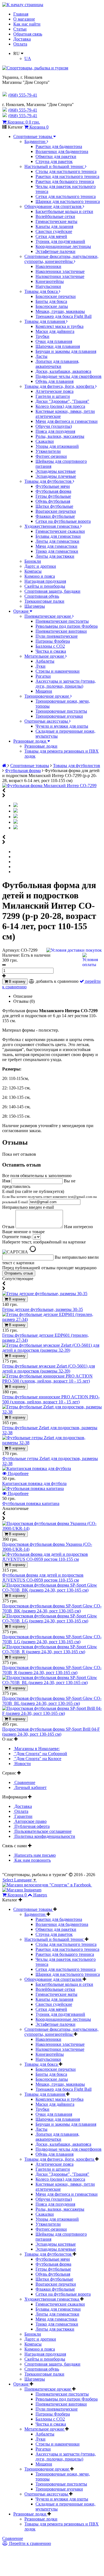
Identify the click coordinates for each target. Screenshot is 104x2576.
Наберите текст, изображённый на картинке (44, 1242)
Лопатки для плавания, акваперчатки (57, 364)
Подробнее (18, 1473)
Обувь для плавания (54, 381)
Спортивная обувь (42, 596)
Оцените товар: (17, 1237)
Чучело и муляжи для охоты (62, 726)
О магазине (24, 19)
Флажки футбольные (55, 516)
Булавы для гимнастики (58, 536)
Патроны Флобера (53, 641)
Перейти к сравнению (30, 2543)
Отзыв (9, 1227)
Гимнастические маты (56, 221)
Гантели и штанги (53, 396)
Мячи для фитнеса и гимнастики (67, 421)
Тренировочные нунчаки (59, 716)
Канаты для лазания (54, 226)
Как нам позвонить (32, 1860)
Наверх (40, 1895)
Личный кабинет (30, 1787)
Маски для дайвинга (55, 331)
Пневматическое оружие (48, 616)
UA (28, 58)
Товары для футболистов (49, 481)
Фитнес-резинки (51, 456)
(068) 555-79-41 (23, 110)
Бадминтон (35, 141)
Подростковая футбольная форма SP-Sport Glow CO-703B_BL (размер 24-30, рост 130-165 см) (52, 1701)
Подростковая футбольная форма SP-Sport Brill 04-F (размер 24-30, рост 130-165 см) (51, 1732)
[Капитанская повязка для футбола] (37, 1468)
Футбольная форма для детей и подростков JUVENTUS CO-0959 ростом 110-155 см (43, 1578)
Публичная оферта (31, 1826)
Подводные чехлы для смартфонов (69, 376)
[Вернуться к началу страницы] (23, 5)
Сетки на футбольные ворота (63, 521)
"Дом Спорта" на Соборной (40, 1754)
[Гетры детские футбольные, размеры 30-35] (45, 1294)
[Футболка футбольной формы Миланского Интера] (16, 822)
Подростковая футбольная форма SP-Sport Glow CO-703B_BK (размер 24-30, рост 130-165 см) (52, 1608)
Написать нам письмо (35, 1855)
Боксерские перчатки (56, 296)
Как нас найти (27, 24)
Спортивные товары (33, 136)
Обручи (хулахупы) (54, 426)
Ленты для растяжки (55, 556)
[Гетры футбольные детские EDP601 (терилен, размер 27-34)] (52, 1319)
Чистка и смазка (51, 651)
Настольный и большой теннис (55, 166)
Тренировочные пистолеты (61, 711)
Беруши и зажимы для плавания (66, 351)
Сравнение (24, 1782)
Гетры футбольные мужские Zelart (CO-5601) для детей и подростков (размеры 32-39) (49, 1369)
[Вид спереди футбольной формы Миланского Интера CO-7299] (16, 811)
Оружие (21, 611)
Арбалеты (45, 661)
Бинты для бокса (51, 301)
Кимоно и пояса (40, 576)
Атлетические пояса (54, 391)
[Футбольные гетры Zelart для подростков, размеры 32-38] (52, 1443)
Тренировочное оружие (47, 696)
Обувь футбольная (53, 501)
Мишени (44, 691)
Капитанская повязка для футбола (34, 1483)
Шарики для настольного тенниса (68, 201)
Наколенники (48, 266)
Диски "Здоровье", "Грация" (62, 401)
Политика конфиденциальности (44, 1836)
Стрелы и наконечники (58, 671)
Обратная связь (28, 34)
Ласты (41, 356)
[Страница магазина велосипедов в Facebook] (47, 1885)
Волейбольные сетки (55, 216)
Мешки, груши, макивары (60, 311)
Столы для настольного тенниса (66, 171)
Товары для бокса (42, 291)
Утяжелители (48, 451)
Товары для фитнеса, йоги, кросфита (60, 386)
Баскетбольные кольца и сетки (64, 211)
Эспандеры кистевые (56, 471)
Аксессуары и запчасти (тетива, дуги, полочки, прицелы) (66, 684)
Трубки (42, 336)
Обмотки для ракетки (56, 156)
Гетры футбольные (53, 496)
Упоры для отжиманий (57, 446)
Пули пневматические (57, 636)
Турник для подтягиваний (60, 241)
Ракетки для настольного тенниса (67, 176)
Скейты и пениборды (45, 586)
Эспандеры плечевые (56, 476)
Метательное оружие (45, 656)
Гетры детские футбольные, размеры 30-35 (43, 1309)
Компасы (33, 571)
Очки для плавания (54, 341)
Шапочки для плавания (58, 346)
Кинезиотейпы (50, 281)
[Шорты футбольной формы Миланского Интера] (16, 828)
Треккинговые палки (44, 601)
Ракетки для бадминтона (59, 146)
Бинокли (33, 561)
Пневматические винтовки (61, 631)
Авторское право (30, 1821)
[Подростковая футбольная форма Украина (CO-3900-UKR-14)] (52, 1528)
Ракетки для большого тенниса (65, 181)
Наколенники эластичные (60, 271)
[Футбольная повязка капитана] (33, 1488)
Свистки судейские (54, 231)
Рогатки (43, 676)
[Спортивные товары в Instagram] (22, 1890)
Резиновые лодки (30, 741)
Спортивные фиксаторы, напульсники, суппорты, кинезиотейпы (61, 259)
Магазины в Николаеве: (36, 1749)
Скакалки (45, 441)
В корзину (17, 982)
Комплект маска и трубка (59, 326)
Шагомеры (35, 606)
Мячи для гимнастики (56, 546)
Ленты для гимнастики (57, 541)
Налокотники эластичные (60, 276)
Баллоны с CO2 (50, 646)
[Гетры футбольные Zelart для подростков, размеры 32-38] (52, 1412)
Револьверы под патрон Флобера (67, 626)
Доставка (22, 39)
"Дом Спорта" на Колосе (37, 1759)
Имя (7, 1181)
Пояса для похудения (55, 431)
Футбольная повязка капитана (31, 1503)
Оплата (20, 44)
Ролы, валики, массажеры (60, 436)
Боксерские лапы (52, 306)
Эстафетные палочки (55, 251)
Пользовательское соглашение (42, 1831)
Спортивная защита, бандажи (52, 591)
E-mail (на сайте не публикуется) (50, 1197)
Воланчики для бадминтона (62, 151)
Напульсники (48, 286)
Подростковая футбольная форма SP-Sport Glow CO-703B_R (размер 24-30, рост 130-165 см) (52, 1670)
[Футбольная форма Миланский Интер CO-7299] (49, 786)
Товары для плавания (45, 321)
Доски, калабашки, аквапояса (63, 371)
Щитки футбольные (54, 506)
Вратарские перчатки (56, 511)
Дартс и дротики (40, 566)
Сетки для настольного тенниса (66, 196)
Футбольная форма (53, 491)
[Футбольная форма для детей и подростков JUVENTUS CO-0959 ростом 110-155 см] (52, 1559)
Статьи (20, 29)
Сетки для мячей (51, 236)
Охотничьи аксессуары (47, 721)
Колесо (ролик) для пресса (60, 406)
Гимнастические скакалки (60, 531)
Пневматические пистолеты (62, 621)
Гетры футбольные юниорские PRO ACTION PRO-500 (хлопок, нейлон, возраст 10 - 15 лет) (51, 1399)
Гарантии (23, 1816)
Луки (40, 666)
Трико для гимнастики (57, 551)
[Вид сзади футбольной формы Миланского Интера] (16, 817)
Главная (21, 14)
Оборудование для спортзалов (54, 206)
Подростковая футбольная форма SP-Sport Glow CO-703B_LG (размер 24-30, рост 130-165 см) (52, 1639)
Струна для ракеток (54, 161)
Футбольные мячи (53, 486)
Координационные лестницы (63, 246)
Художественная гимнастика (52, 526)
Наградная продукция (45, 581)
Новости (22, 1764)
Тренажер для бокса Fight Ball (64, 316)
